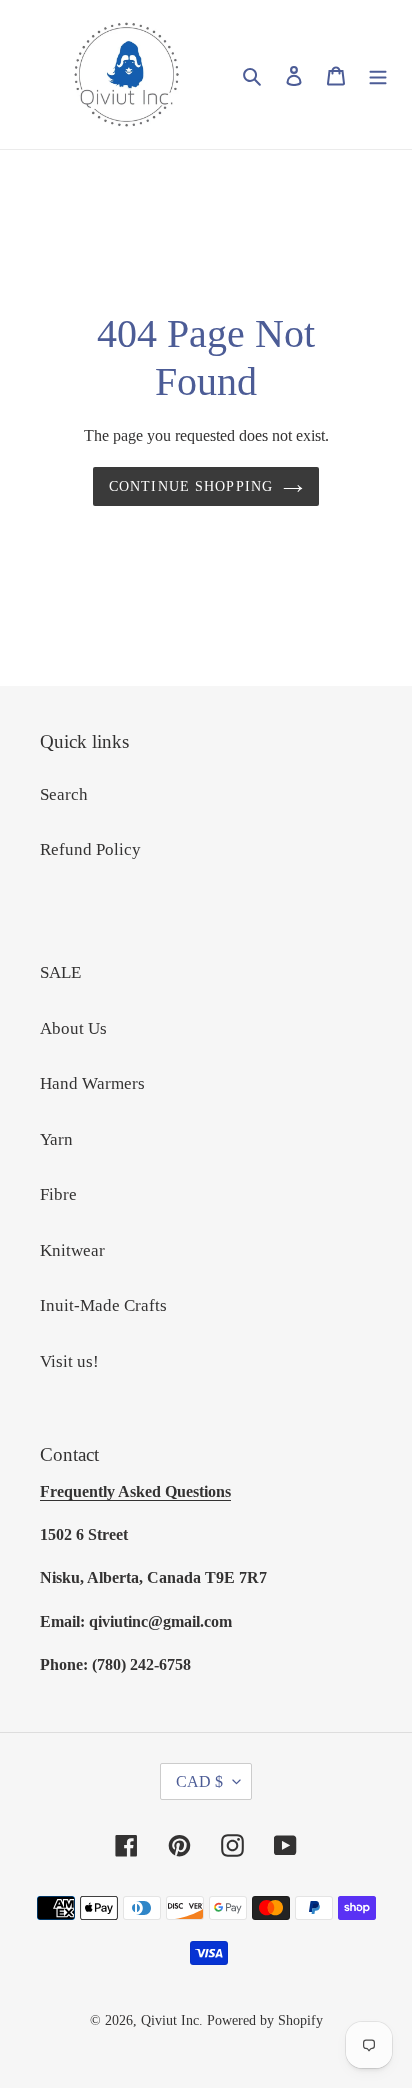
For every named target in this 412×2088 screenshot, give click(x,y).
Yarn (56, 1139)
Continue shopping (191, 486)
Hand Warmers (92, 1083)
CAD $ (199, 1781)
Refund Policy (90, 849)
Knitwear (72, 1250)
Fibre (58, 1194)
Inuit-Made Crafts (103, 1305)
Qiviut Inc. (172, 2020)
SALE (60, 972)
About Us (73, 1028)
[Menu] (378, 75)
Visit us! (69, 1361)
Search (64, 794)
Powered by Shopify (265, 2020)
